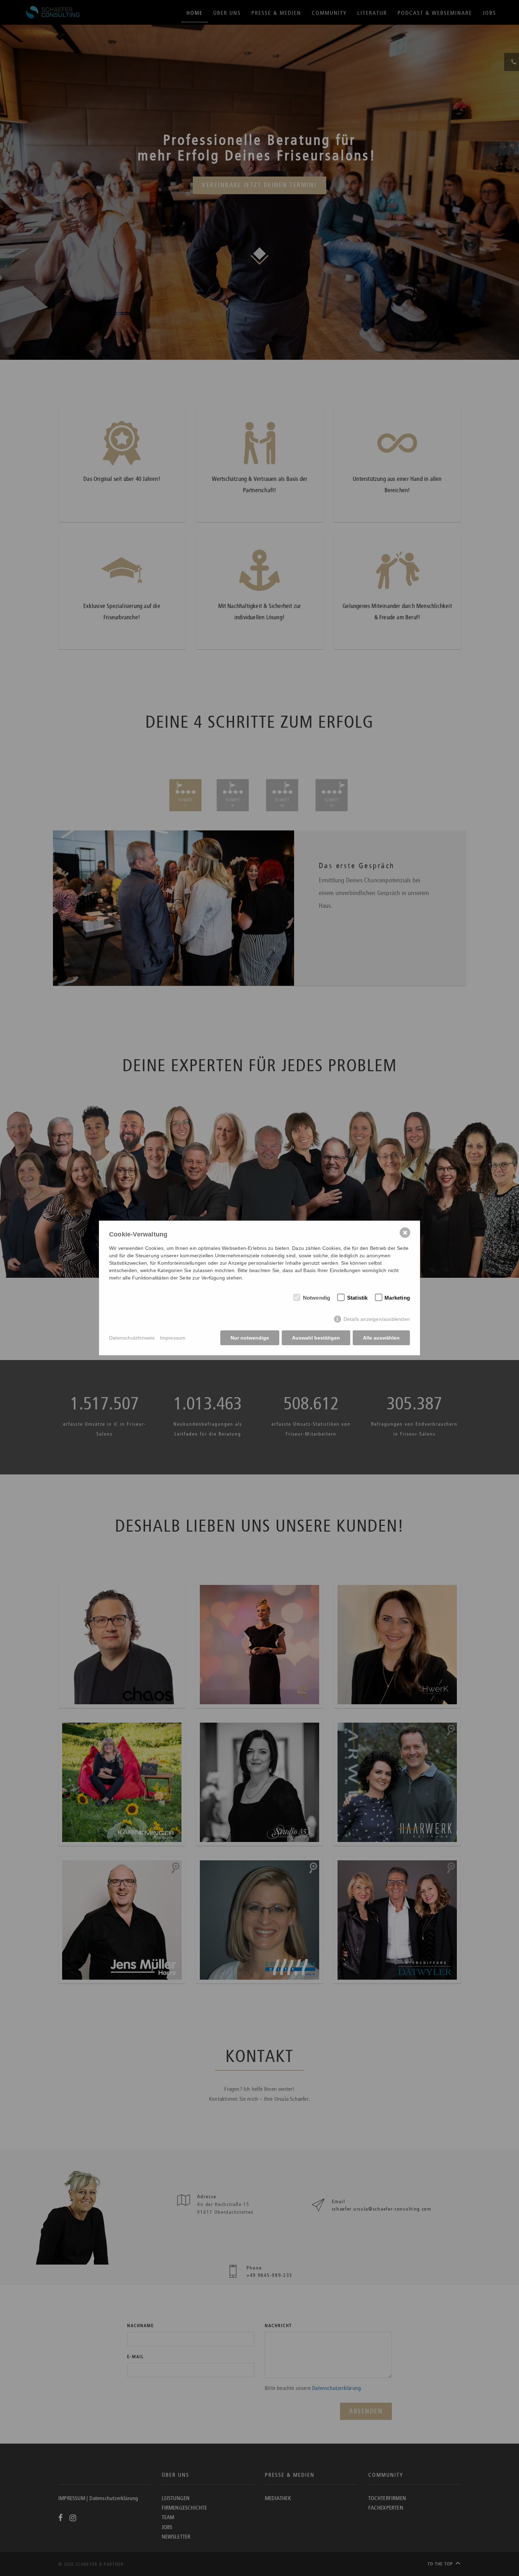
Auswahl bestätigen (316, 1338)
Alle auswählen (381, 1338)
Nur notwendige (250, 1338)
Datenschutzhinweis (132, 1338)
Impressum (173, 1338)
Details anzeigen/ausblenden (377, 1319)
